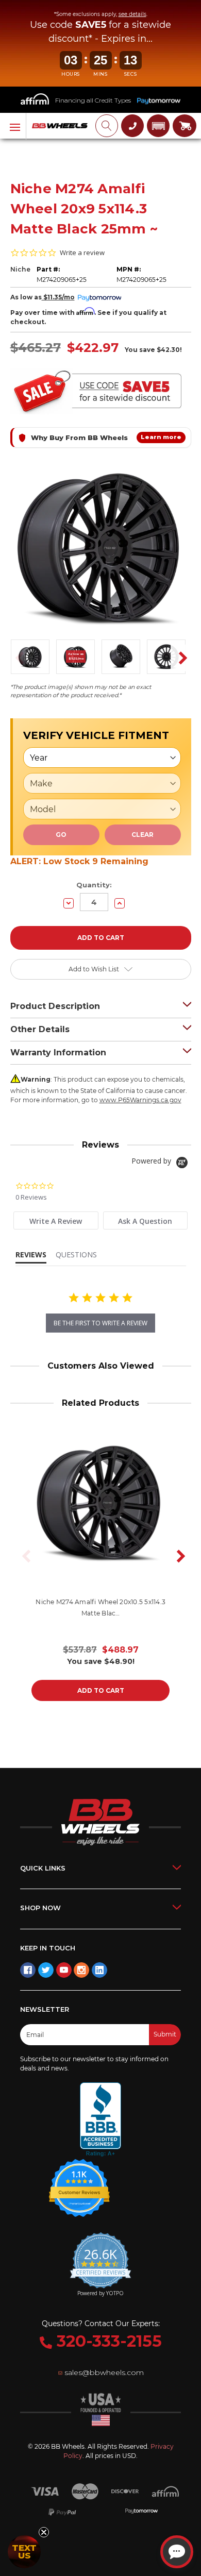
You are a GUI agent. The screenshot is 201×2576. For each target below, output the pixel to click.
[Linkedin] (99, 1970)
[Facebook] (28, 1970)
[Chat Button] (177, 2552)
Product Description (55, 1006)
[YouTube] (64, 1970)
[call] (132, 126)
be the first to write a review (100, 1323)
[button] (158, 126)
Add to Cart (101, 1690)
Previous (16, 658)
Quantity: (94, 885)
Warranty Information (58, 1053)
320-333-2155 (107, 2341)
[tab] (56, 1220)
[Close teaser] (44, 2532)
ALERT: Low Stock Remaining (79, 861)
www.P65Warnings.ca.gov (140, 1100)
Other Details (40, 1029)
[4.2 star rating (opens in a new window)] (79, 2181)
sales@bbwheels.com (104, 2372)
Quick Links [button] (43, 1868)
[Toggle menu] (13, 126)
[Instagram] (81, 1970)
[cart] (185, 126)
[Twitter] (46, 1970)
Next (179, 658)
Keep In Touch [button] (48, 1948)
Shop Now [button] (40, 1908)
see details (132, 14)
